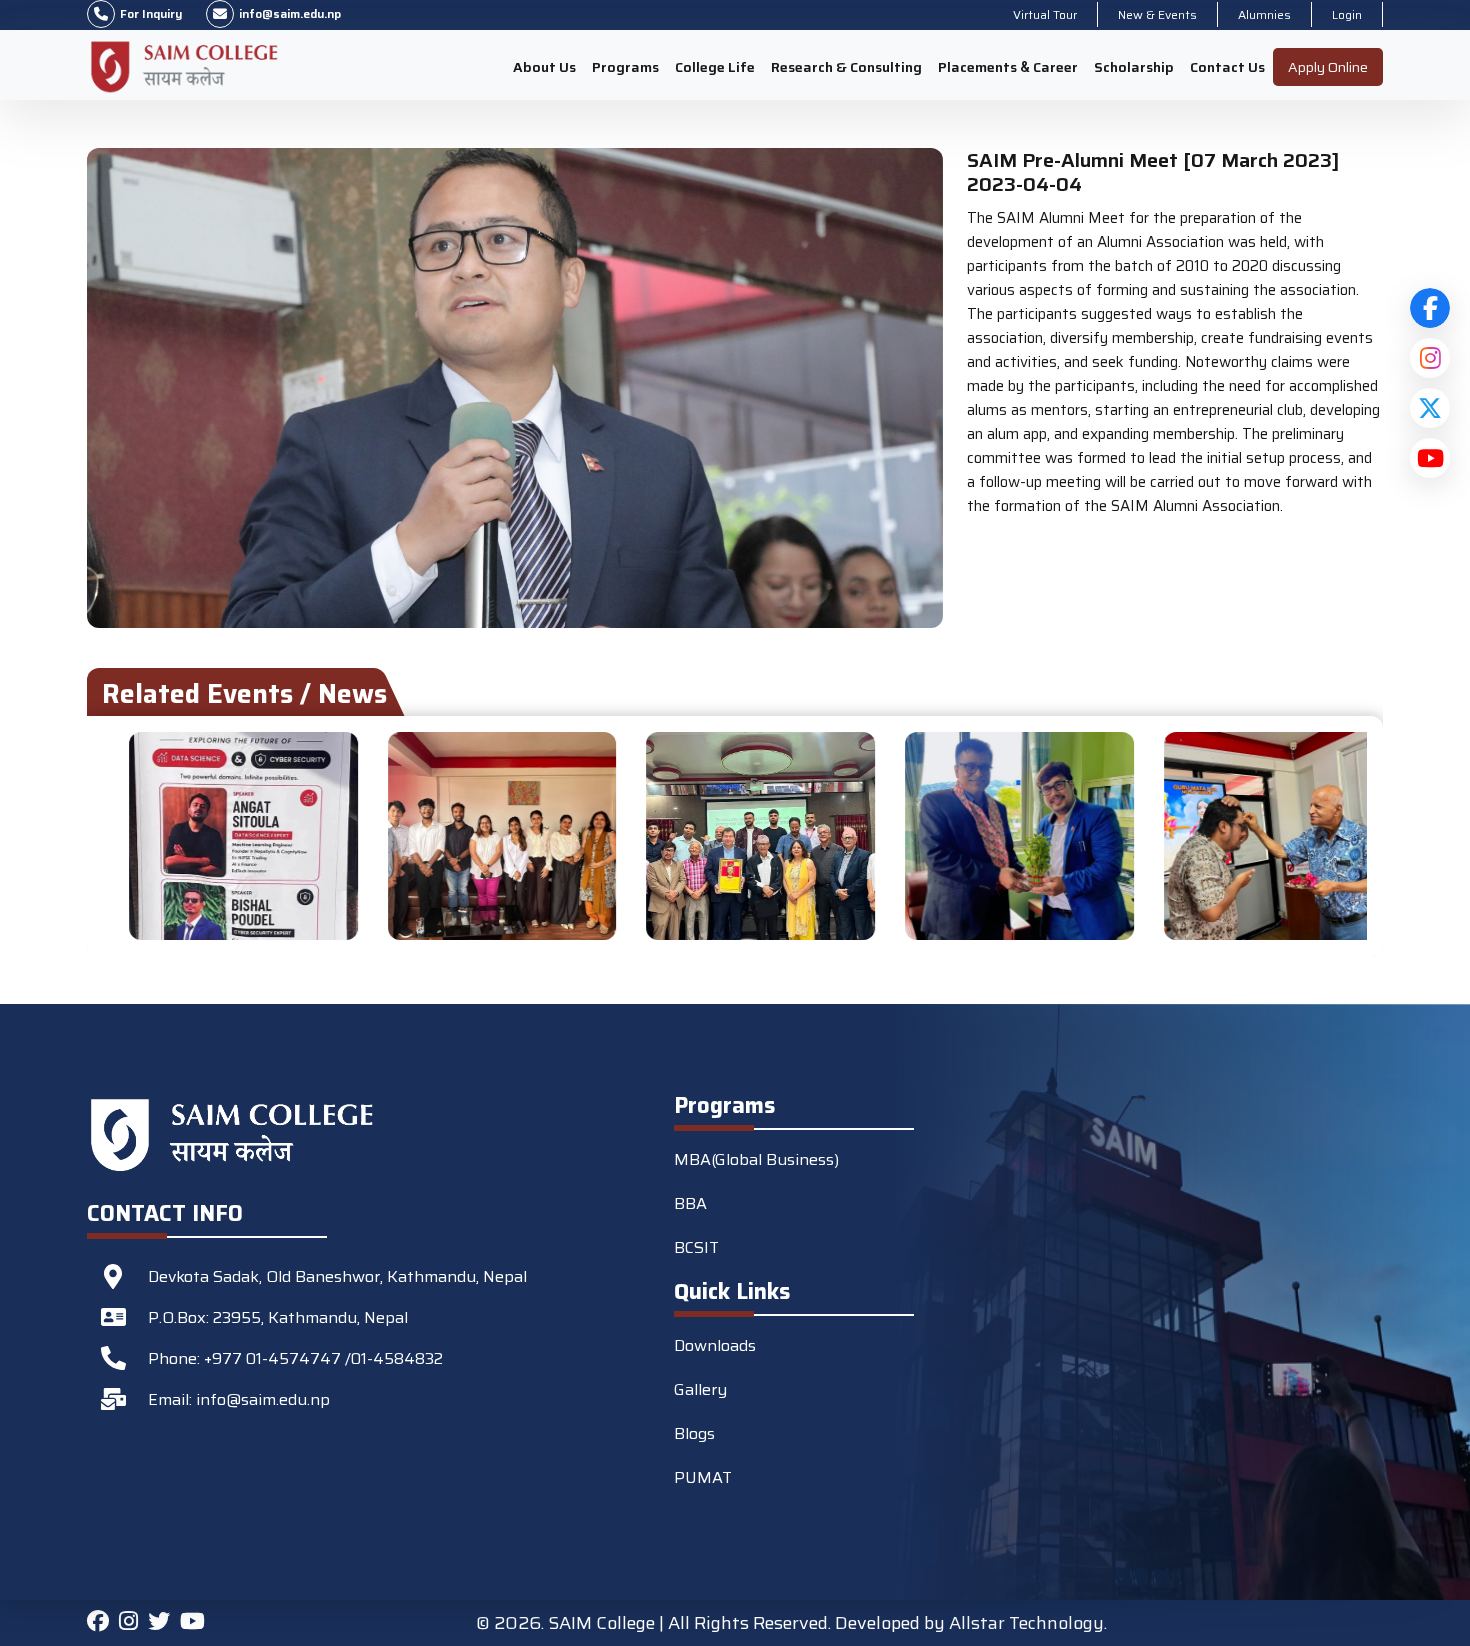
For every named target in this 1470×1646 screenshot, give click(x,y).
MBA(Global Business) (756, 1159)
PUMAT (703, 1477)
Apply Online (1328, 67)
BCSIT (696, 1247)
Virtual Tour (1045, 14)
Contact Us (1227, 67)
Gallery (700, 1389)
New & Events (1157, 14)
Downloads (715, 1345)
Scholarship (1134, 67)
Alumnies (1264, 14)
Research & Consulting (846, 67)
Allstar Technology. (1028, 1623)
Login (1347, 14)
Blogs (694, 1433)
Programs (625, 67)
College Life (715, 67)
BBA (690, 1203)
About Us (544, 67)
